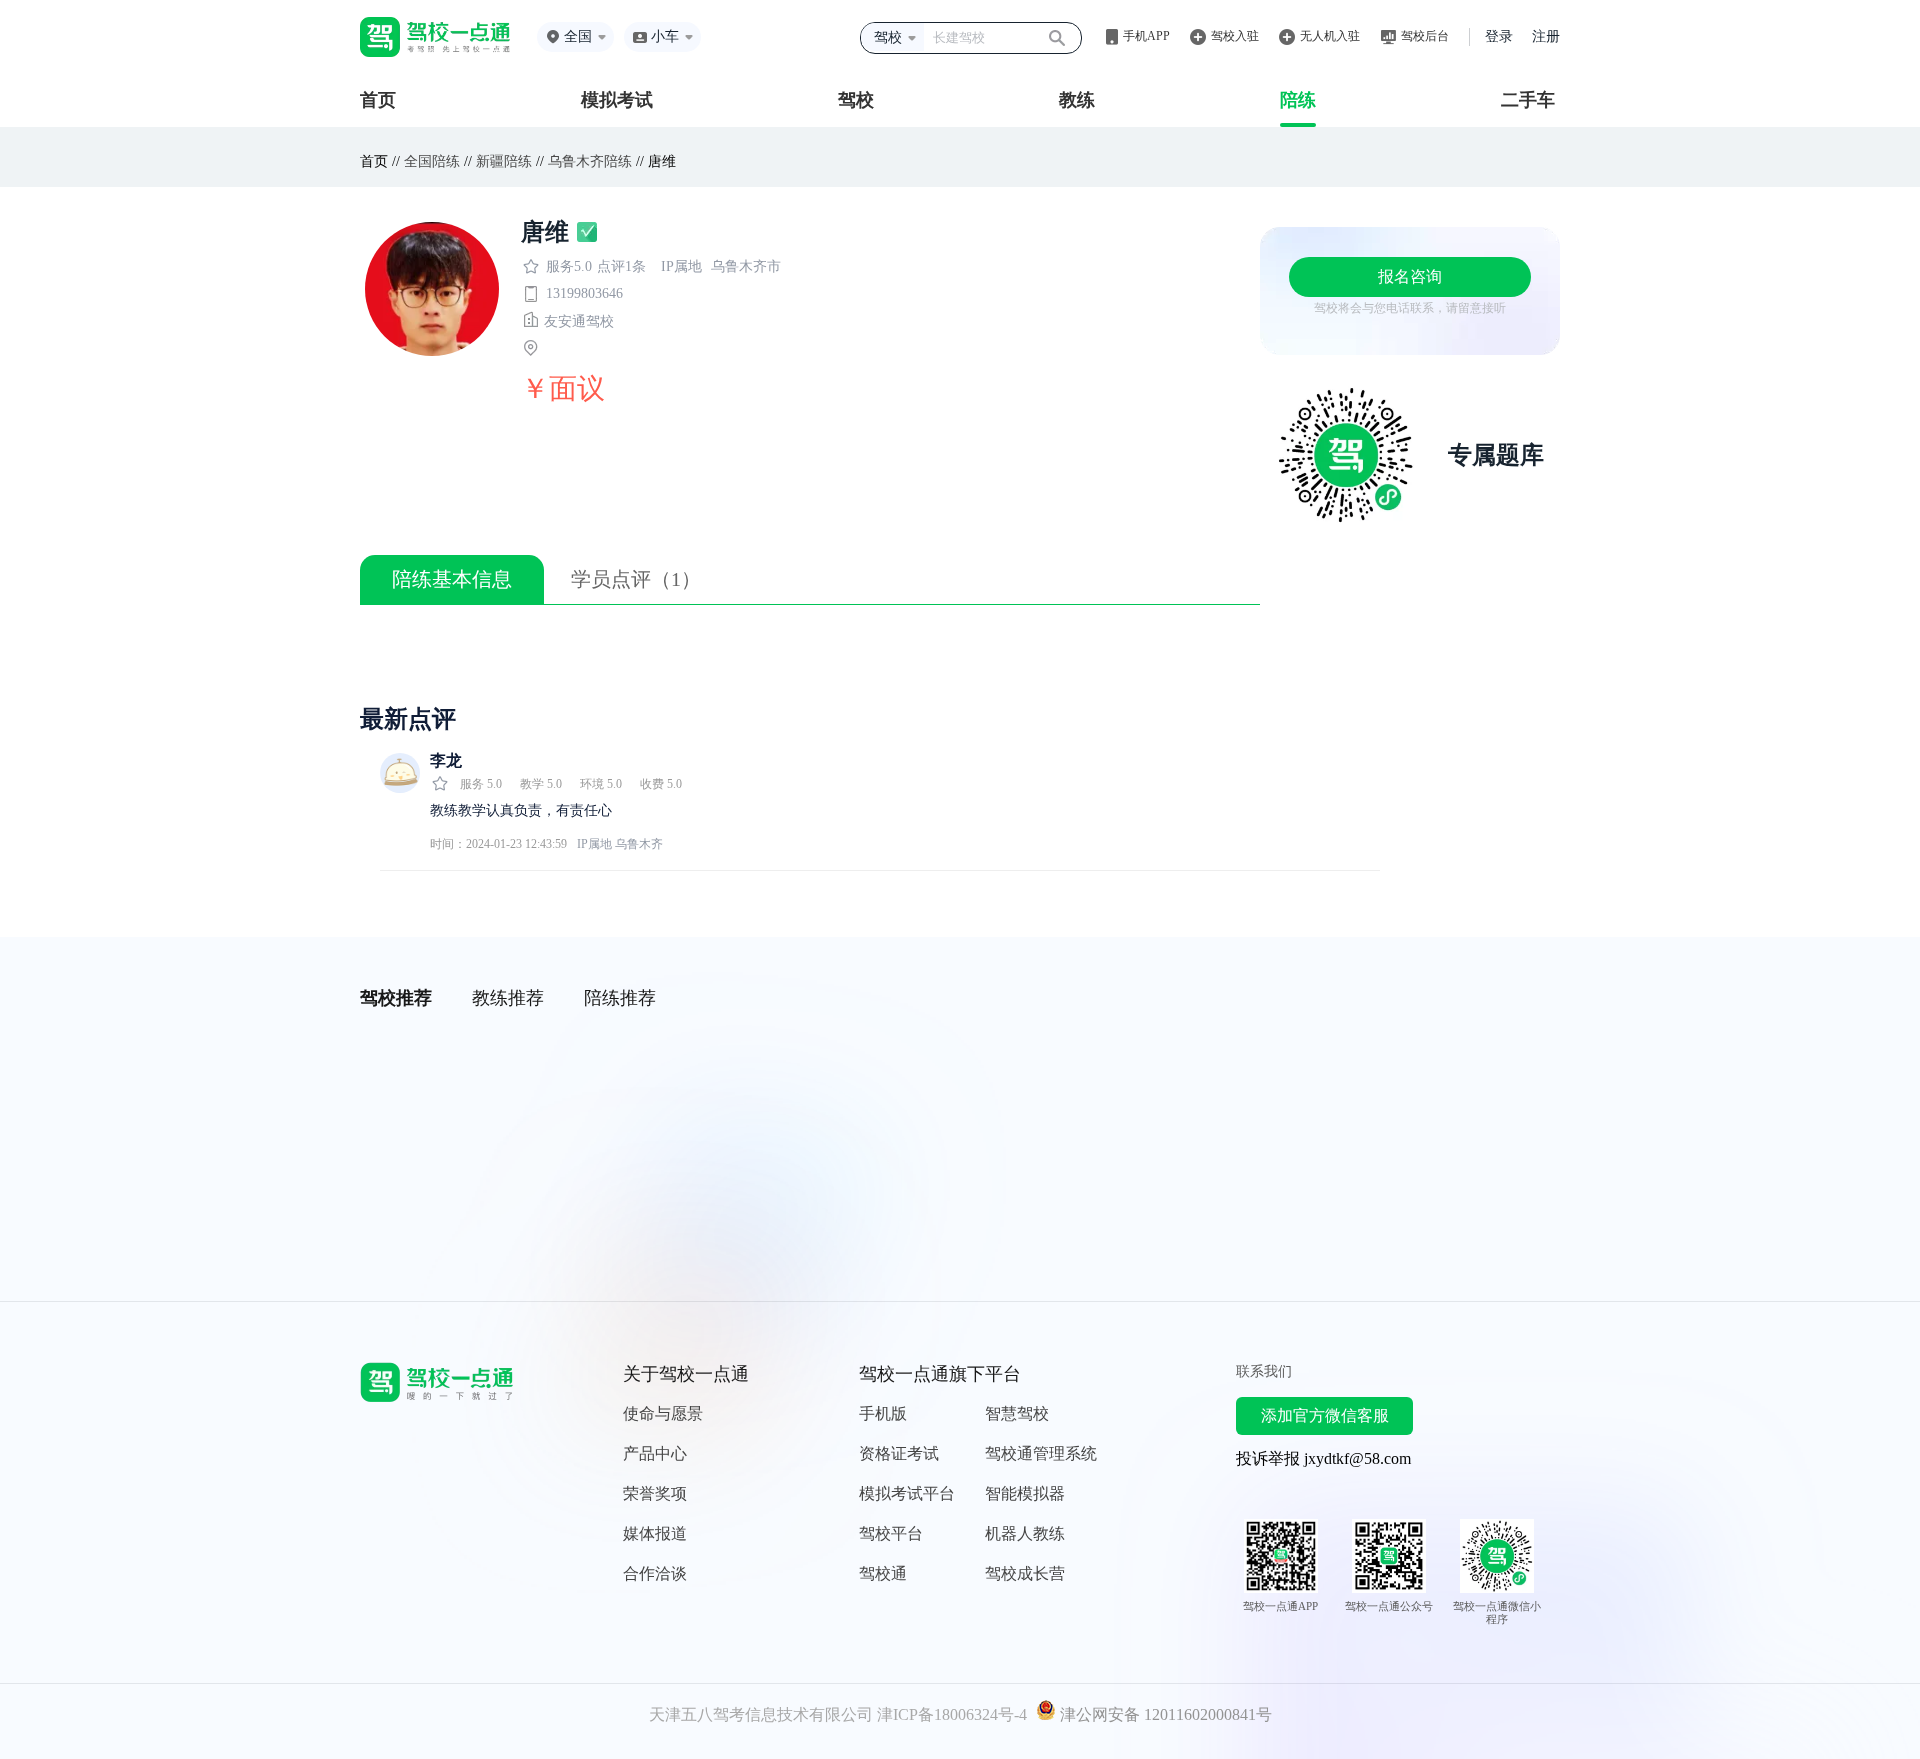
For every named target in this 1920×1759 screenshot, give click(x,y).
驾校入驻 (1235, 36)
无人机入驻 (1330, 36)
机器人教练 (1025, 1533)
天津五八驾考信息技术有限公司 (761, 1714)
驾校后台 (1425, 36)
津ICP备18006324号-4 (952, 1714)
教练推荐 (508, 998)
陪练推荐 (620, 998)
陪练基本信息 (452, 579)
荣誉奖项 (655, 1493)
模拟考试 (617, 100)
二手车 (1528, 100)
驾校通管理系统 (1041, 1453)
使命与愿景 (663, 1413)
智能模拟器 (1025, 1493)
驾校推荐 (396, 998)
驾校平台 (891, 1533)
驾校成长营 (1025, 1573)
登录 (1499, 36)
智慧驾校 (1017, 1413)
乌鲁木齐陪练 (590, 161)
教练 (1077, 100)
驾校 (856, 100)
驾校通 (883, 1573)
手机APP (1146, 36)
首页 (378, 100)
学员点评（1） (636, 579)
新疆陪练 (504, 161)
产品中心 (655, 1453)
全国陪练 (432, 161)
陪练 (1298, 100)
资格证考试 (899, 1453)
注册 (1546, 36)
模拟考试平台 (907, 1493)
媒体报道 (655, 1533)
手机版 (883, 1413)
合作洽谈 (655, 1573)
